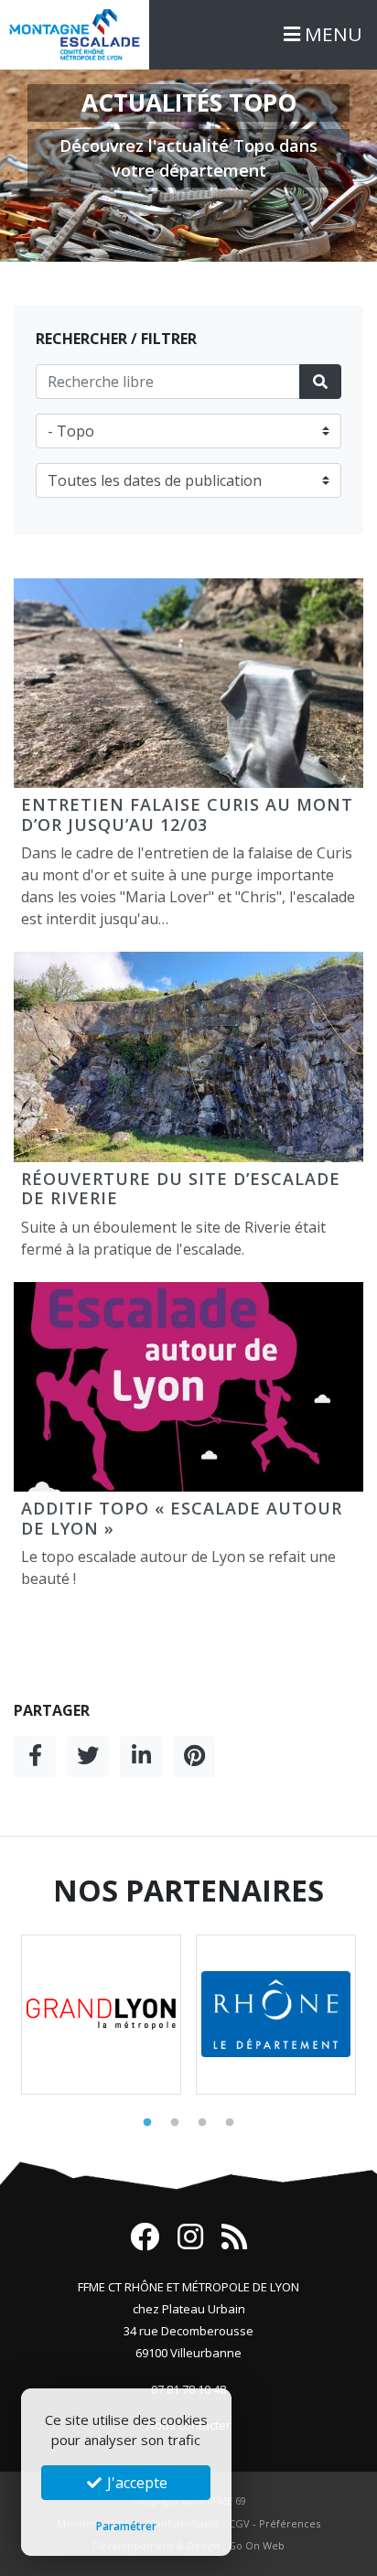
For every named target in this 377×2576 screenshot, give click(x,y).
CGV (239, 2523)
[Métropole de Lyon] (101, 2015)
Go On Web (256, 2545)
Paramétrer (126, 2526)
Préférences (290, 2523)
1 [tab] (147, 2123)
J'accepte (135, 2483)
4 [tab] (230, 2123)
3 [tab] (202, 2123)
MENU (331, 34)
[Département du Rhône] (276, 2015)
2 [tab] (175, 2123)
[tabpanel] (101, 2015)
